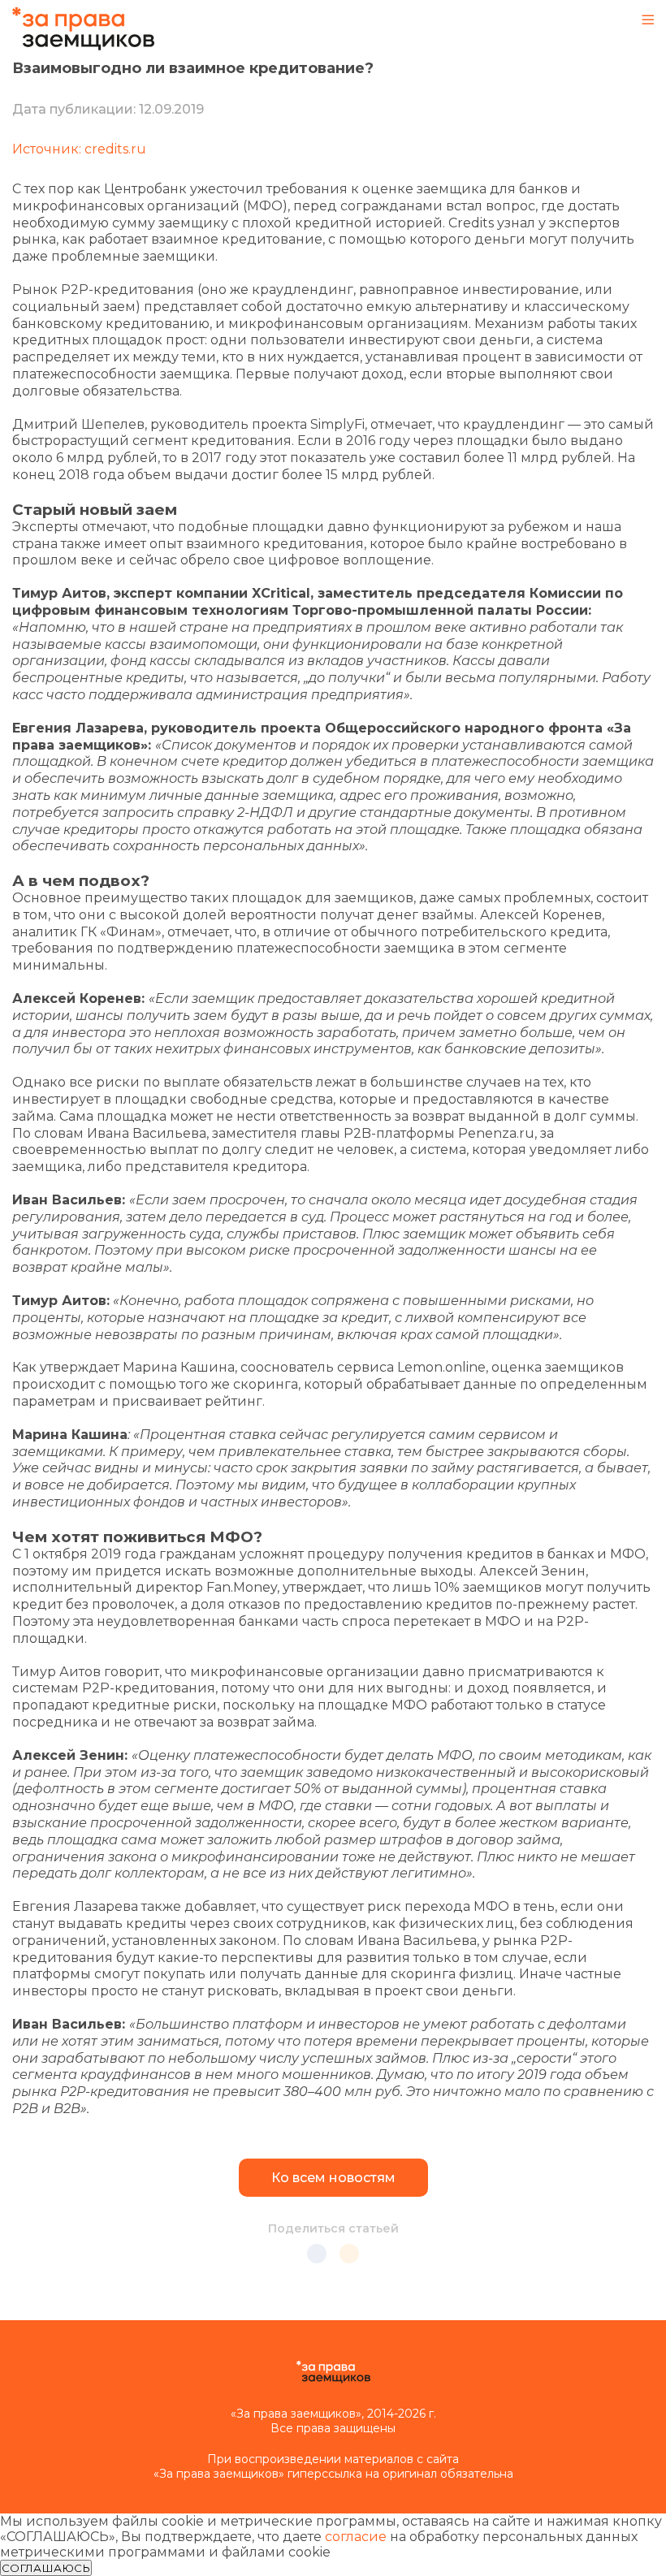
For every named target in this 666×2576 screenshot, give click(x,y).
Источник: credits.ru (79, 149)
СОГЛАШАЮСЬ (46, 2568)
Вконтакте (317, 2254)
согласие (356, 2537)
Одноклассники (349, 2254)
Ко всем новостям (333, 2178)
